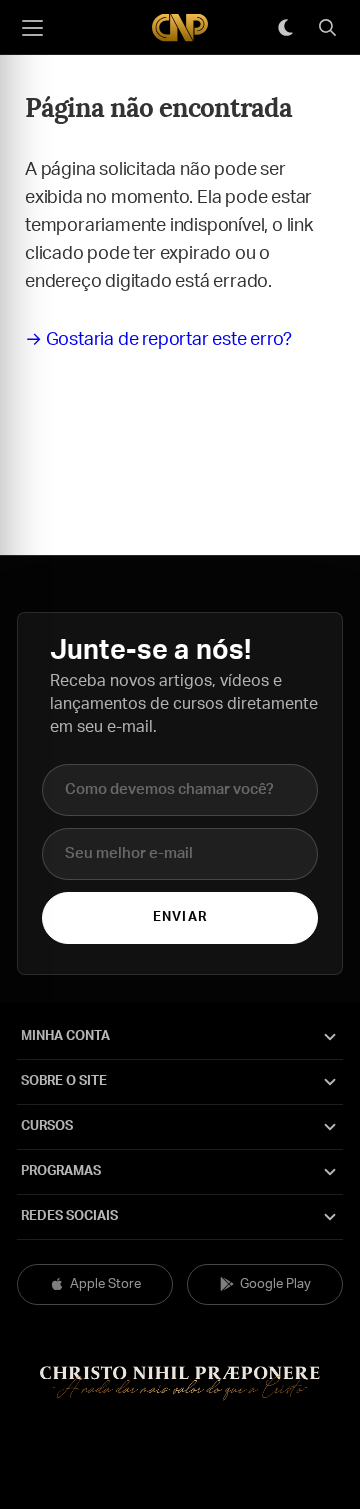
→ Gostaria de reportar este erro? (158, 340)
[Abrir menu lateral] (32, 28)
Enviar (179, 917)
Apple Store (105, 1284)
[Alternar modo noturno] (285, 28)
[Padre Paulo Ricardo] (180, 27)
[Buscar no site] (327, 28)
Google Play (275, 1284)
